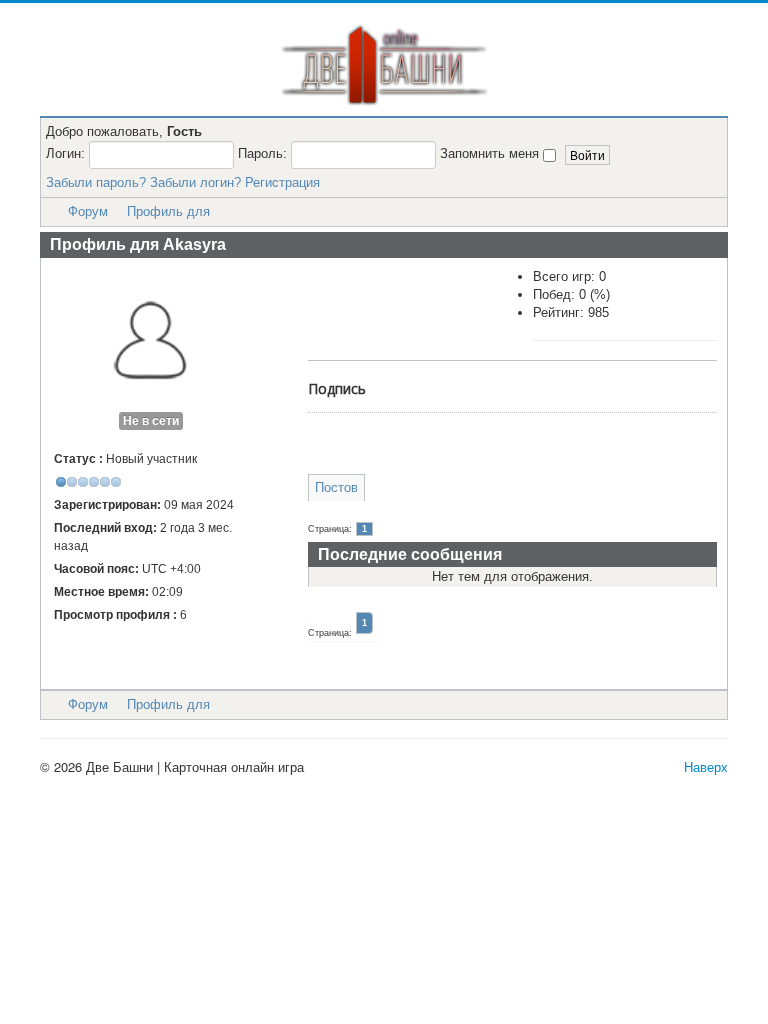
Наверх (706, 766)
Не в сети (151, 421)
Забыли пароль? (96, 182)
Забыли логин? (195, 182)
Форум (88, 211)
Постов (336, 487)
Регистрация (282, 182)
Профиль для (168, 211)
